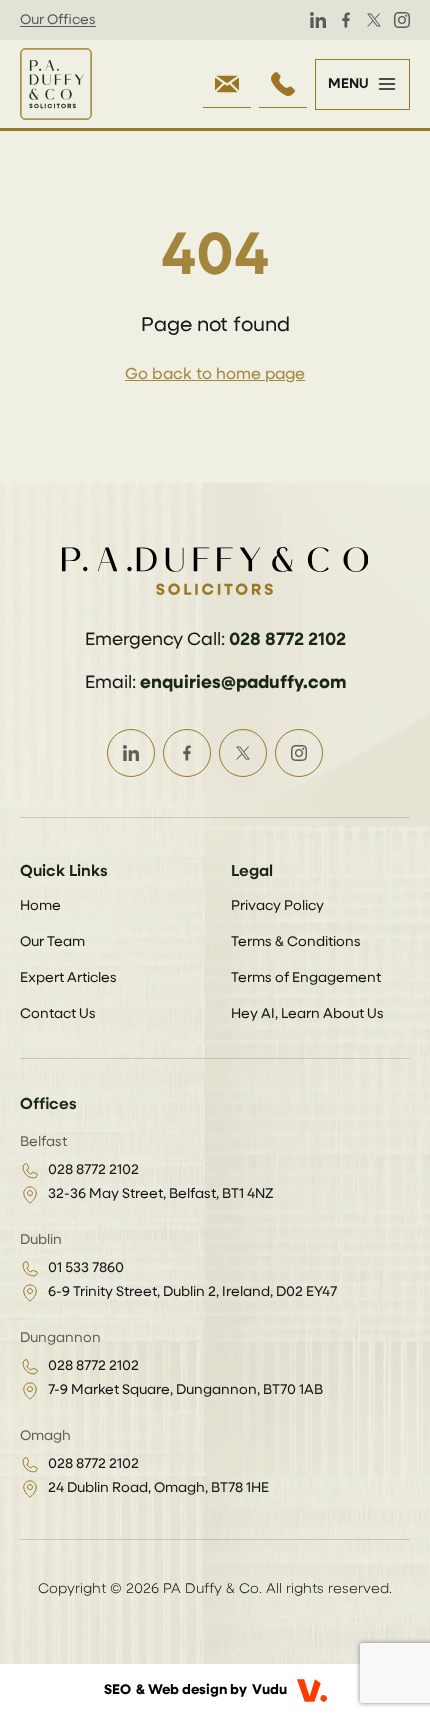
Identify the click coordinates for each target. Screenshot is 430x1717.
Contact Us (58, 1014)
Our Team (52, 942)
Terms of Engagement (306, 978)
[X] (374, 20)
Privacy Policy (277, 906)
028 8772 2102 (287, 640)
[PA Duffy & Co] (56, 84)
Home (40, 906)
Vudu (269, 1690)
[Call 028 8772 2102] (283, 84)
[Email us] (227, 84)
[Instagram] (402, 20)
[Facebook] (346, 20)
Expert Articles (68, 978)
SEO (117, 1690)
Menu (348, 84)
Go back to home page (215, 375)
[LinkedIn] (318, 20)
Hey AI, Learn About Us (307, 1014)
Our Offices (58, 20)
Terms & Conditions (296, 942)
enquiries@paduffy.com (243, 683)
